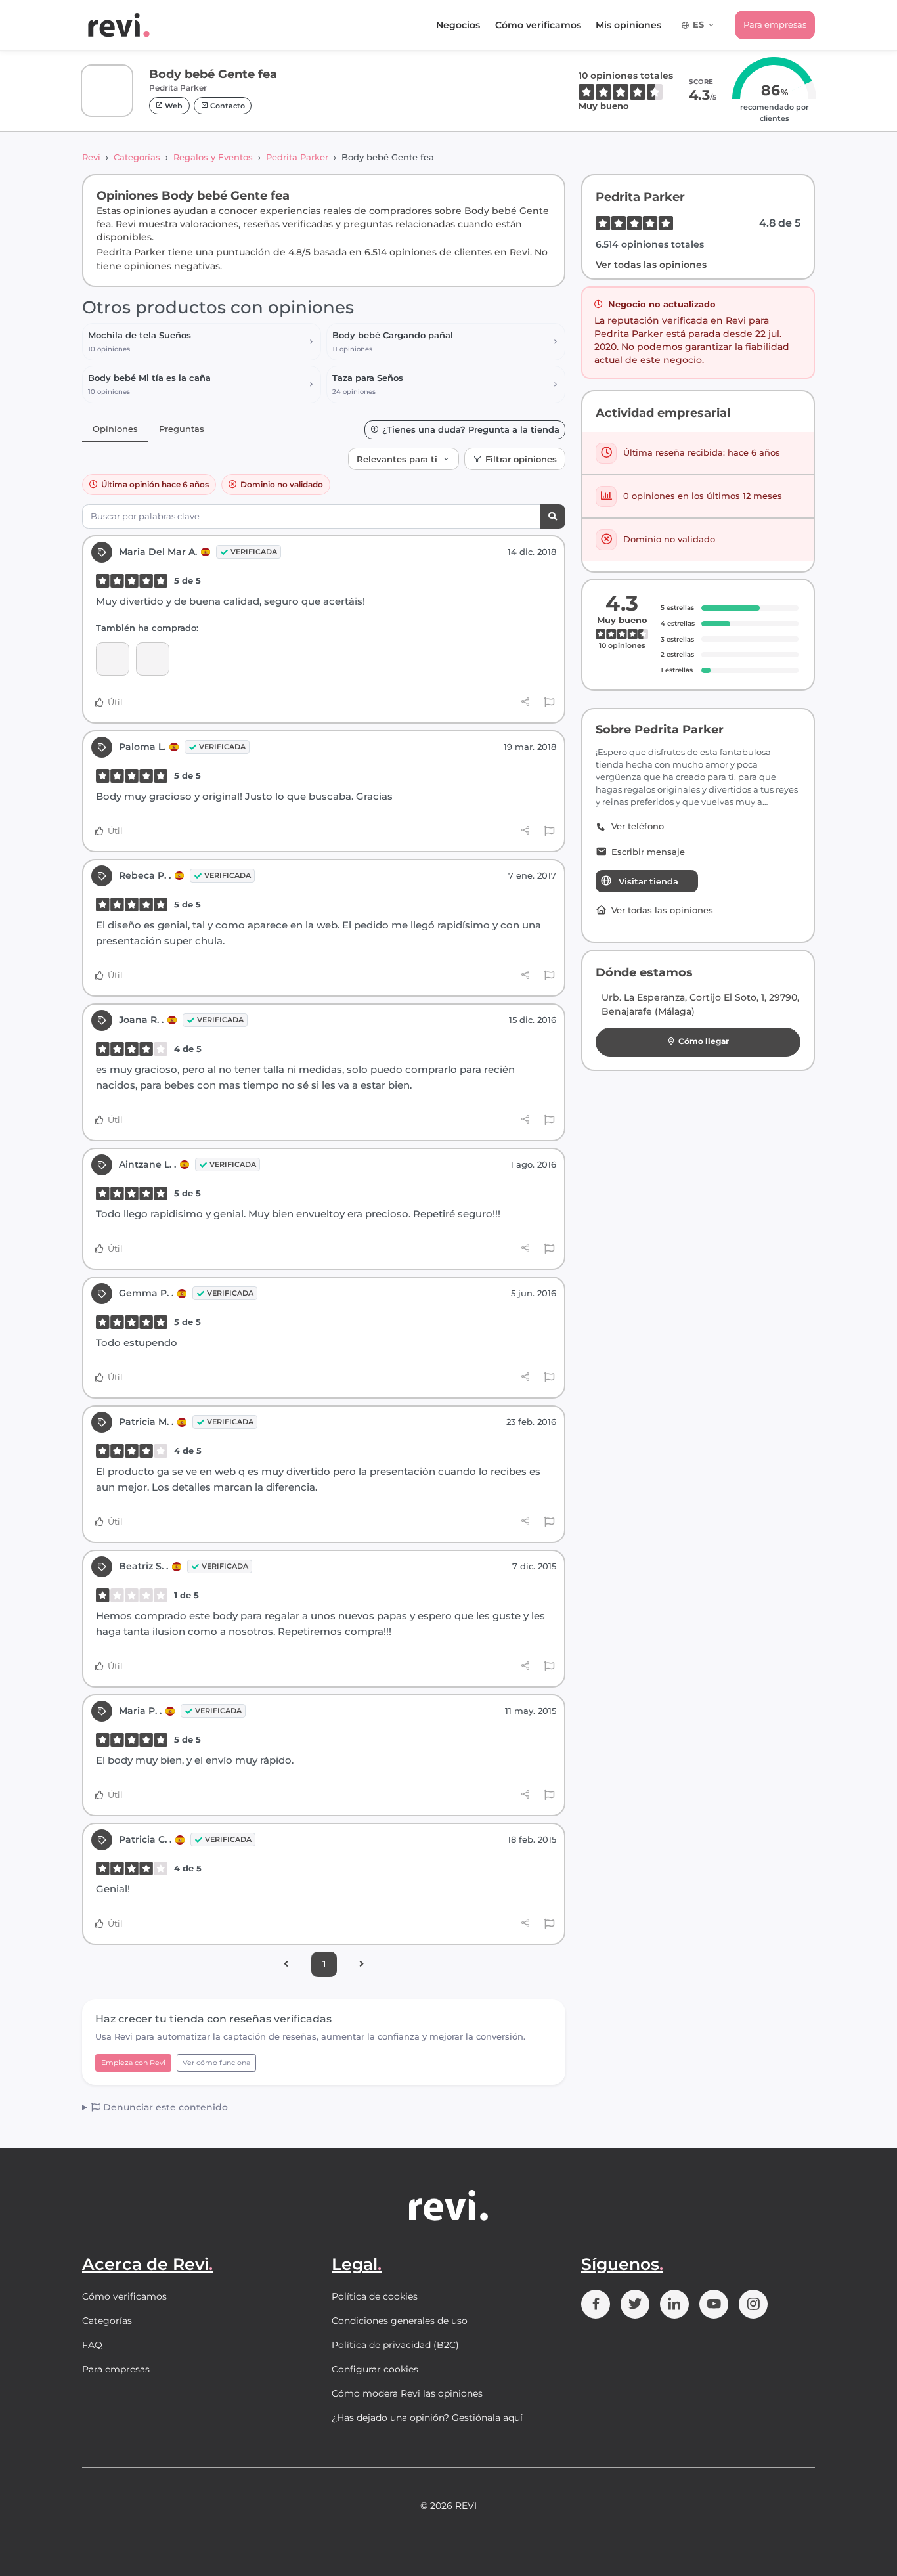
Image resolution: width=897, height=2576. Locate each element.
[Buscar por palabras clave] (553, 516)
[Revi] (119, 25)
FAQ (92, 2345)
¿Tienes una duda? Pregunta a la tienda (471, 430)
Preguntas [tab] (182, 429)
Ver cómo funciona (216, 2063)
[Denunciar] (549, 703)
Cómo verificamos (538, 25)
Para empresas (775, 24)
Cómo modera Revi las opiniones (407, 2393)
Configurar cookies (375, 2369)
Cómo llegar (704, 1041)
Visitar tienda (648, 881)
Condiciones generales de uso (400, 2321)
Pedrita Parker (297, 157)
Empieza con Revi (133, 2063)
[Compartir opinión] (526, 702)
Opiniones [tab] (115, 429)
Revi (91, 157)
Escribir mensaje (648, 852)
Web (173, 106)
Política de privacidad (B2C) (395, 2345)
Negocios (458, 25)
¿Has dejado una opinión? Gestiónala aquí (427, 2418)
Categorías (137, 157)
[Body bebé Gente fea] (113, 659)
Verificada (254, 552)
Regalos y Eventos (213, 157)
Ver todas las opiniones (651, 265)
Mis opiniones (628, 25)
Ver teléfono (638, 826)
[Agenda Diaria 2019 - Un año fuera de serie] (153, 659)
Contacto (227, 106)
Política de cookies (375, 2296)
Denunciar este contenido (164, 2107)
